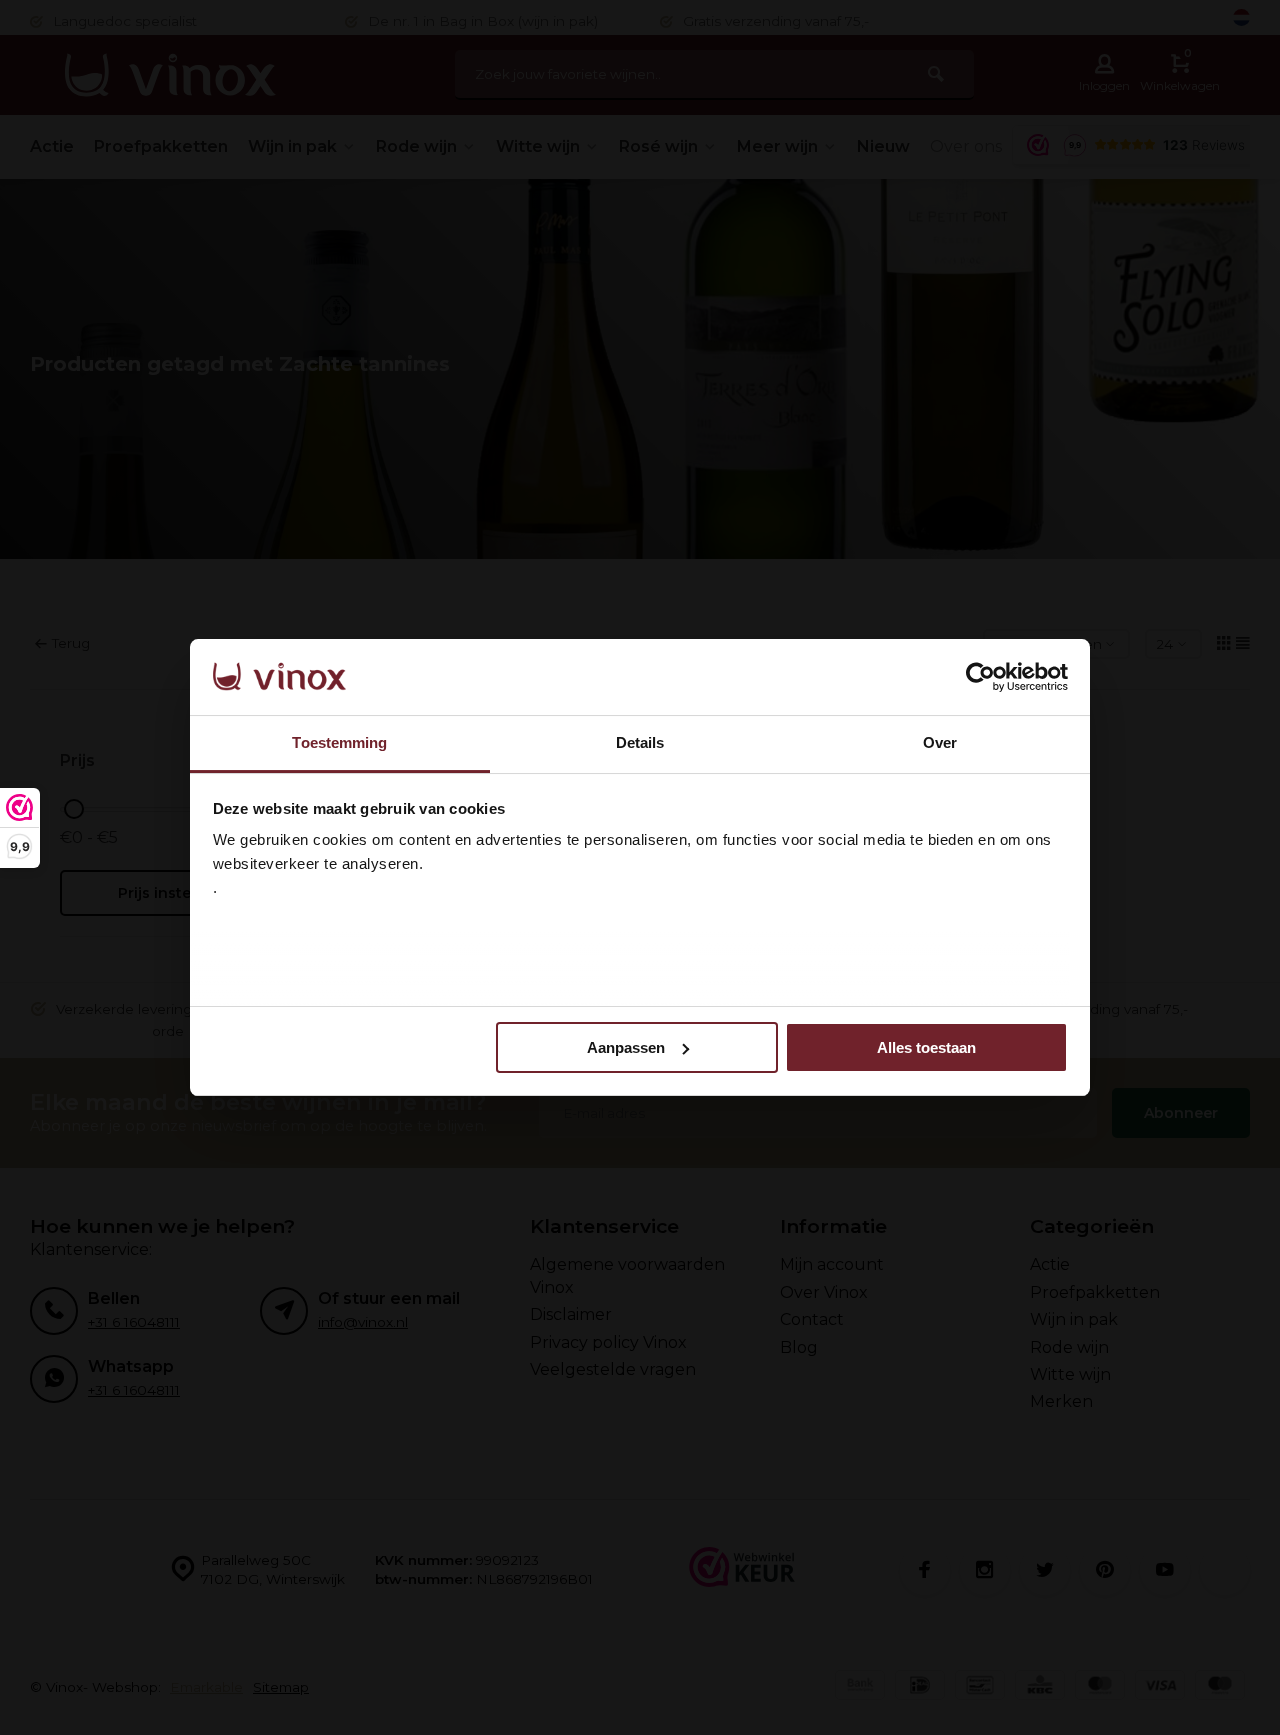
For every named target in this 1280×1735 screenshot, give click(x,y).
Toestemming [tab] (339, 742)
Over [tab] (940, 742)
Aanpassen (626, 1047)
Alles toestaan (926, 1047)
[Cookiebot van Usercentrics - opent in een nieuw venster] (980, 677)
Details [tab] (640, 742)
